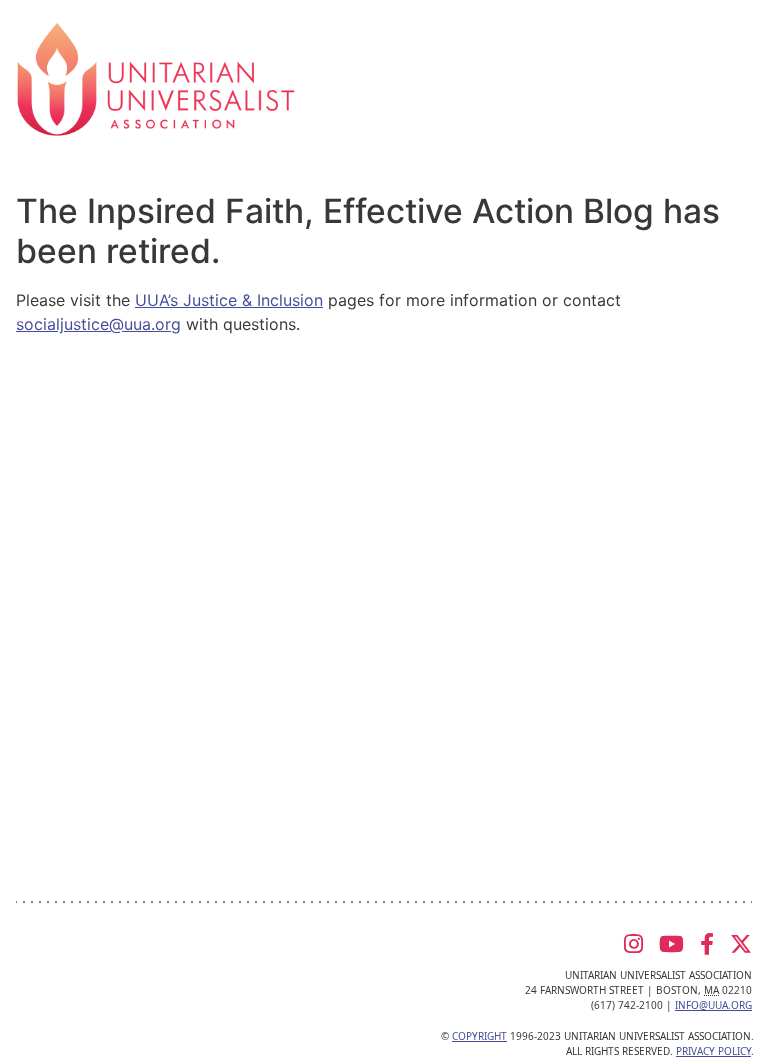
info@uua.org (713, 1005)
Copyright (479, 1036)
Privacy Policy (713, 1051)
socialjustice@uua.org (98, 324)
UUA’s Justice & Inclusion (229, 300)
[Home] (156, 78)
